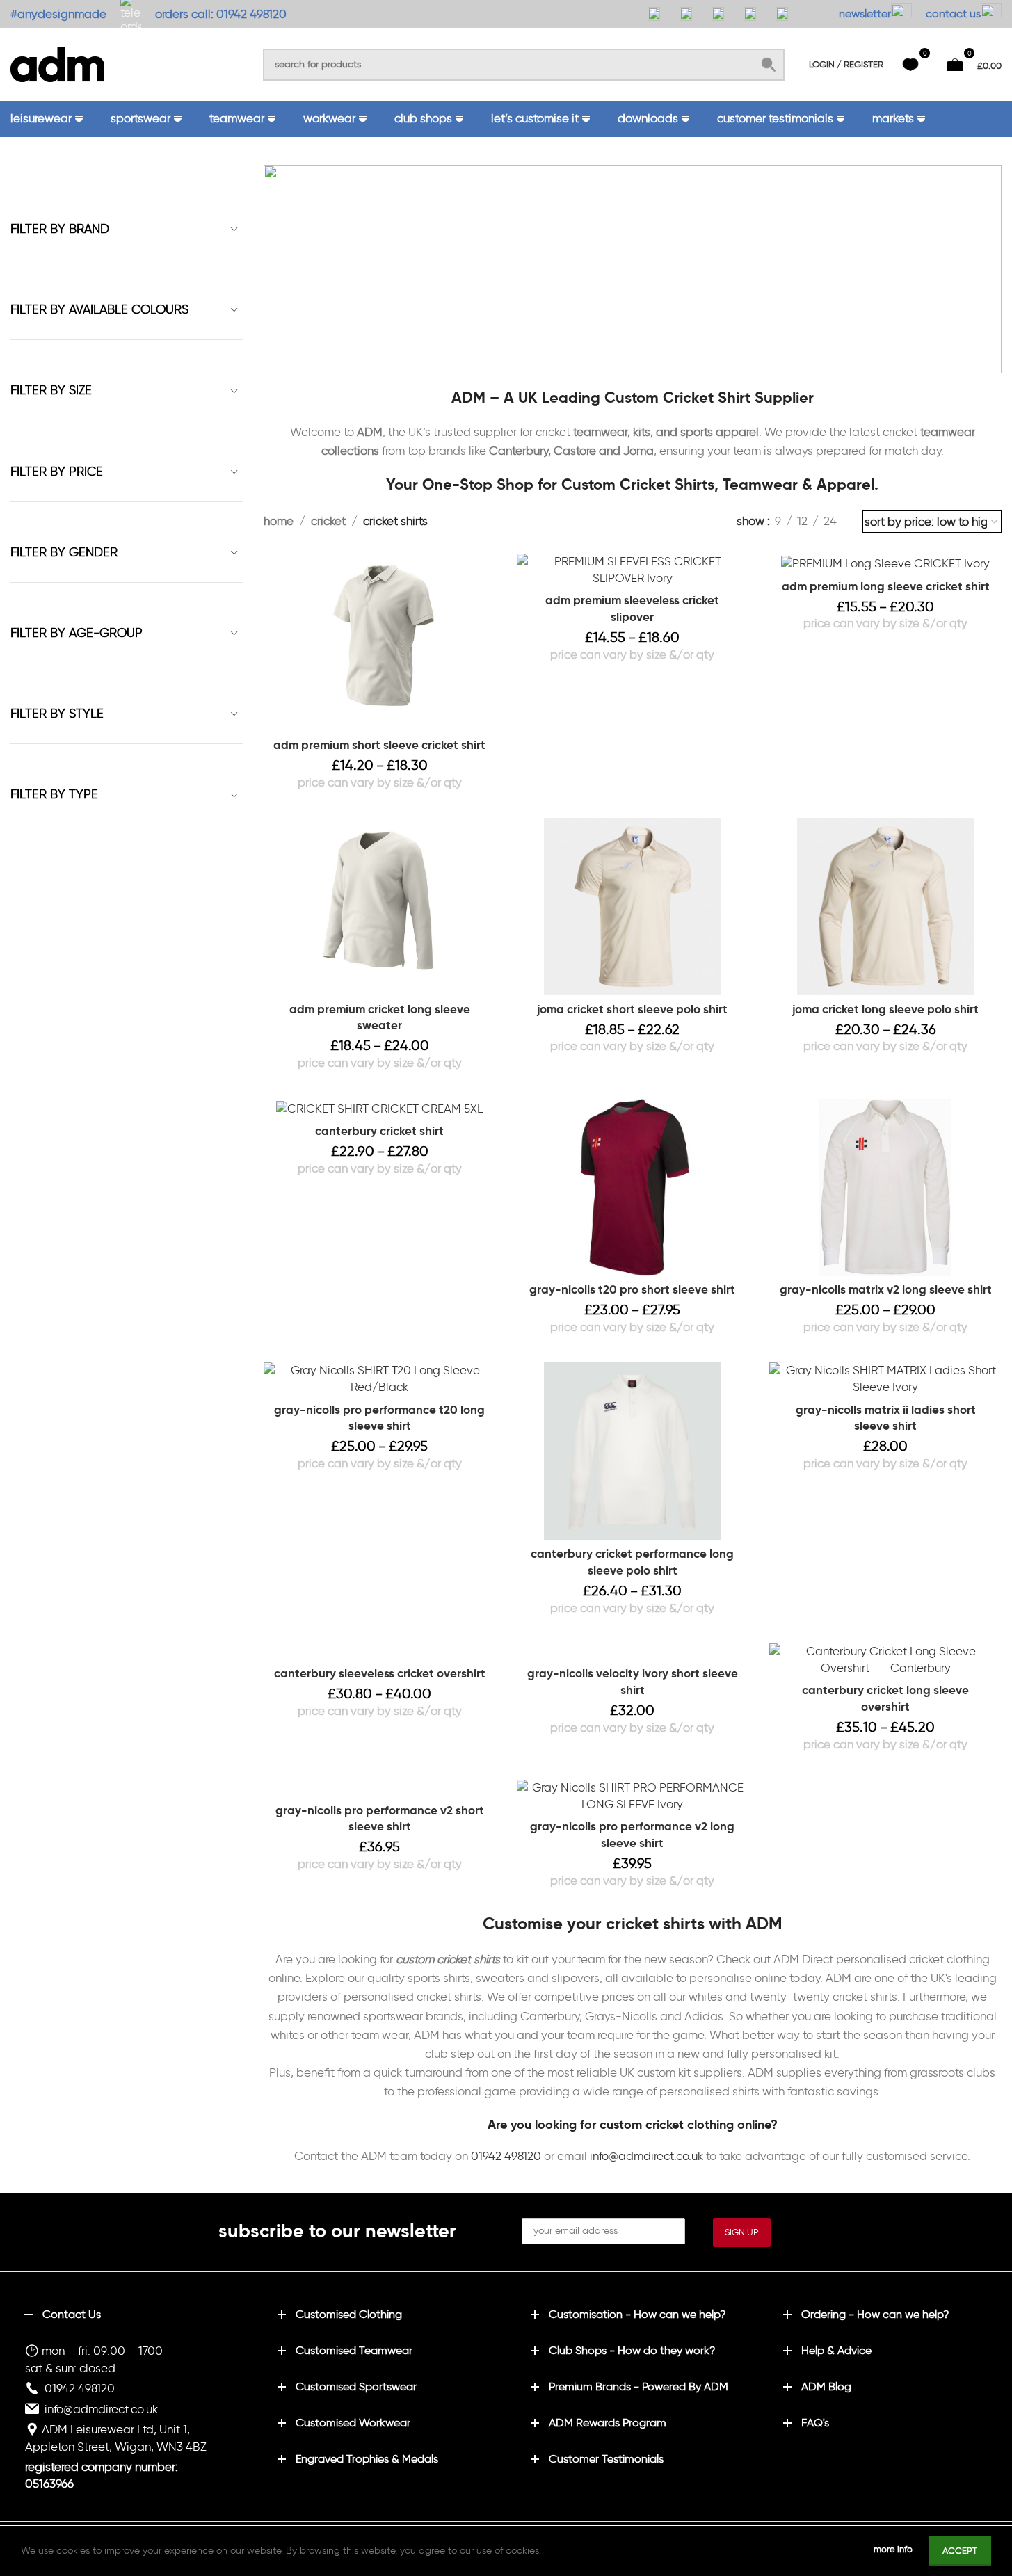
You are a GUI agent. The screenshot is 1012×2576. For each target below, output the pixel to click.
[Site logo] (57, 62)
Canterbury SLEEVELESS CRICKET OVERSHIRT (380, 1673)
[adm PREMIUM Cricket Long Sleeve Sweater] (380, 907)
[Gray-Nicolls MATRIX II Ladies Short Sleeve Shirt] (885, 1379)
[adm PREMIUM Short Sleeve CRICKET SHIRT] (380, 642)
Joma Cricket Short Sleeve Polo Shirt (632, 1009)
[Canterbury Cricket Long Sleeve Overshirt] (885, 1660)
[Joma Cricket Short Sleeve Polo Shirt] (633, 907)
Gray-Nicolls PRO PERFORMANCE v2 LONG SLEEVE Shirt (632, 1835)
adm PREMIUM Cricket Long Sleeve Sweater (380, 1017)
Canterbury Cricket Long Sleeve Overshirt (885, 1698)
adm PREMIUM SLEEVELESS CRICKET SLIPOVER (632, 609)
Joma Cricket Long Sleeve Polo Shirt (885, 1009)
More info (894, 2549)
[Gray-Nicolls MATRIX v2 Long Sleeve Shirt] (885, 1188)
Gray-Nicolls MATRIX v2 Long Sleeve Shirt (886, 1289)
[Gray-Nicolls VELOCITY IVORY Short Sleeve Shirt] (633, 1652)
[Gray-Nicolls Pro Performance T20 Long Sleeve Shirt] (380, 1379)
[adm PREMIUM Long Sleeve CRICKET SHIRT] (885, 563)
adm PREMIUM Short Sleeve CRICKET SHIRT (379, 745)
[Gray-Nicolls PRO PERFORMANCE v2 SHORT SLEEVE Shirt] (380, 1788)
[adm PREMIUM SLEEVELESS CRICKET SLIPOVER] (633, 570)
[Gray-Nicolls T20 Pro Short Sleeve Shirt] (633, 1188)
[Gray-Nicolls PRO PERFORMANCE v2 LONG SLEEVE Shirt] (633, 1796)
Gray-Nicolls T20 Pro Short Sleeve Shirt (632, 1289)
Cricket (328, 521)
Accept (960, 2551)
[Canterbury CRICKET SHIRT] (380, 1108)
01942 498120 (506, 2156)
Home (279, 521)
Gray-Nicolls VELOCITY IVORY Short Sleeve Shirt (633, 1682)
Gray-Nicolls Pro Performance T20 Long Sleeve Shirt (379, 1418)
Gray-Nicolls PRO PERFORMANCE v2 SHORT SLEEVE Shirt (380, 1819)
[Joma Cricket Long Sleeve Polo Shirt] (885, 907)
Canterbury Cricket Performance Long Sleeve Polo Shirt (632, 1562)
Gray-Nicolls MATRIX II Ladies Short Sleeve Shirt (886, 1418)
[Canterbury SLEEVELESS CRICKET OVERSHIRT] (380, 1652)
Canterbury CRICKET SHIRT (379, 1131)
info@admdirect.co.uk (646, 2156)
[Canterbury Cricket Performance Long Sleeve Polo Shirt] (633, 1451)
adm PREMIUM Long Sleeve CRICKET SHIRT (886, 586)
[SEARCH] (769, 65)
